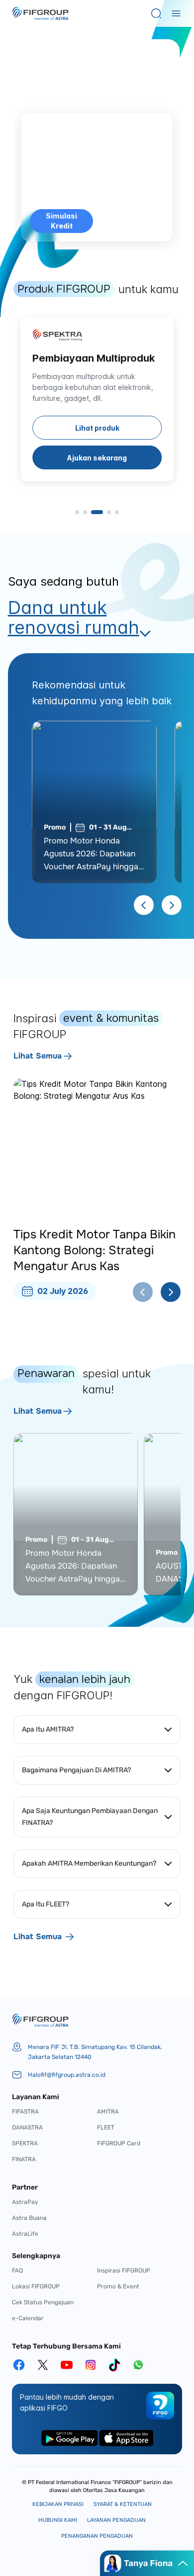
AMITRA (108, 2112)
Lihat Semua (38, 1056)
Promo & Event (118, 2286)
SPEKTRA (25, 2143)
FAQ (17, 2271)
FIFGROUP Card (119, 2143)
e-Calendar (28, 2318)
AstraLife (25, 2234)
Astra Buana (29, 2218)
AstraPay (25, 2202)
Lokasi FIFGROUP (36, 2286)
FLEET (106, 2127)
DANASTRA (27, 2127)
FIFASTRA (25, 2112)
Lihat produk (97, 428)
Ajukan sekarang (97, 458)
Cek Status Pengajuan (43, 2302)
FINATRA (24, 2159)
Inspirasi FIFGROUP (124, 2271)
